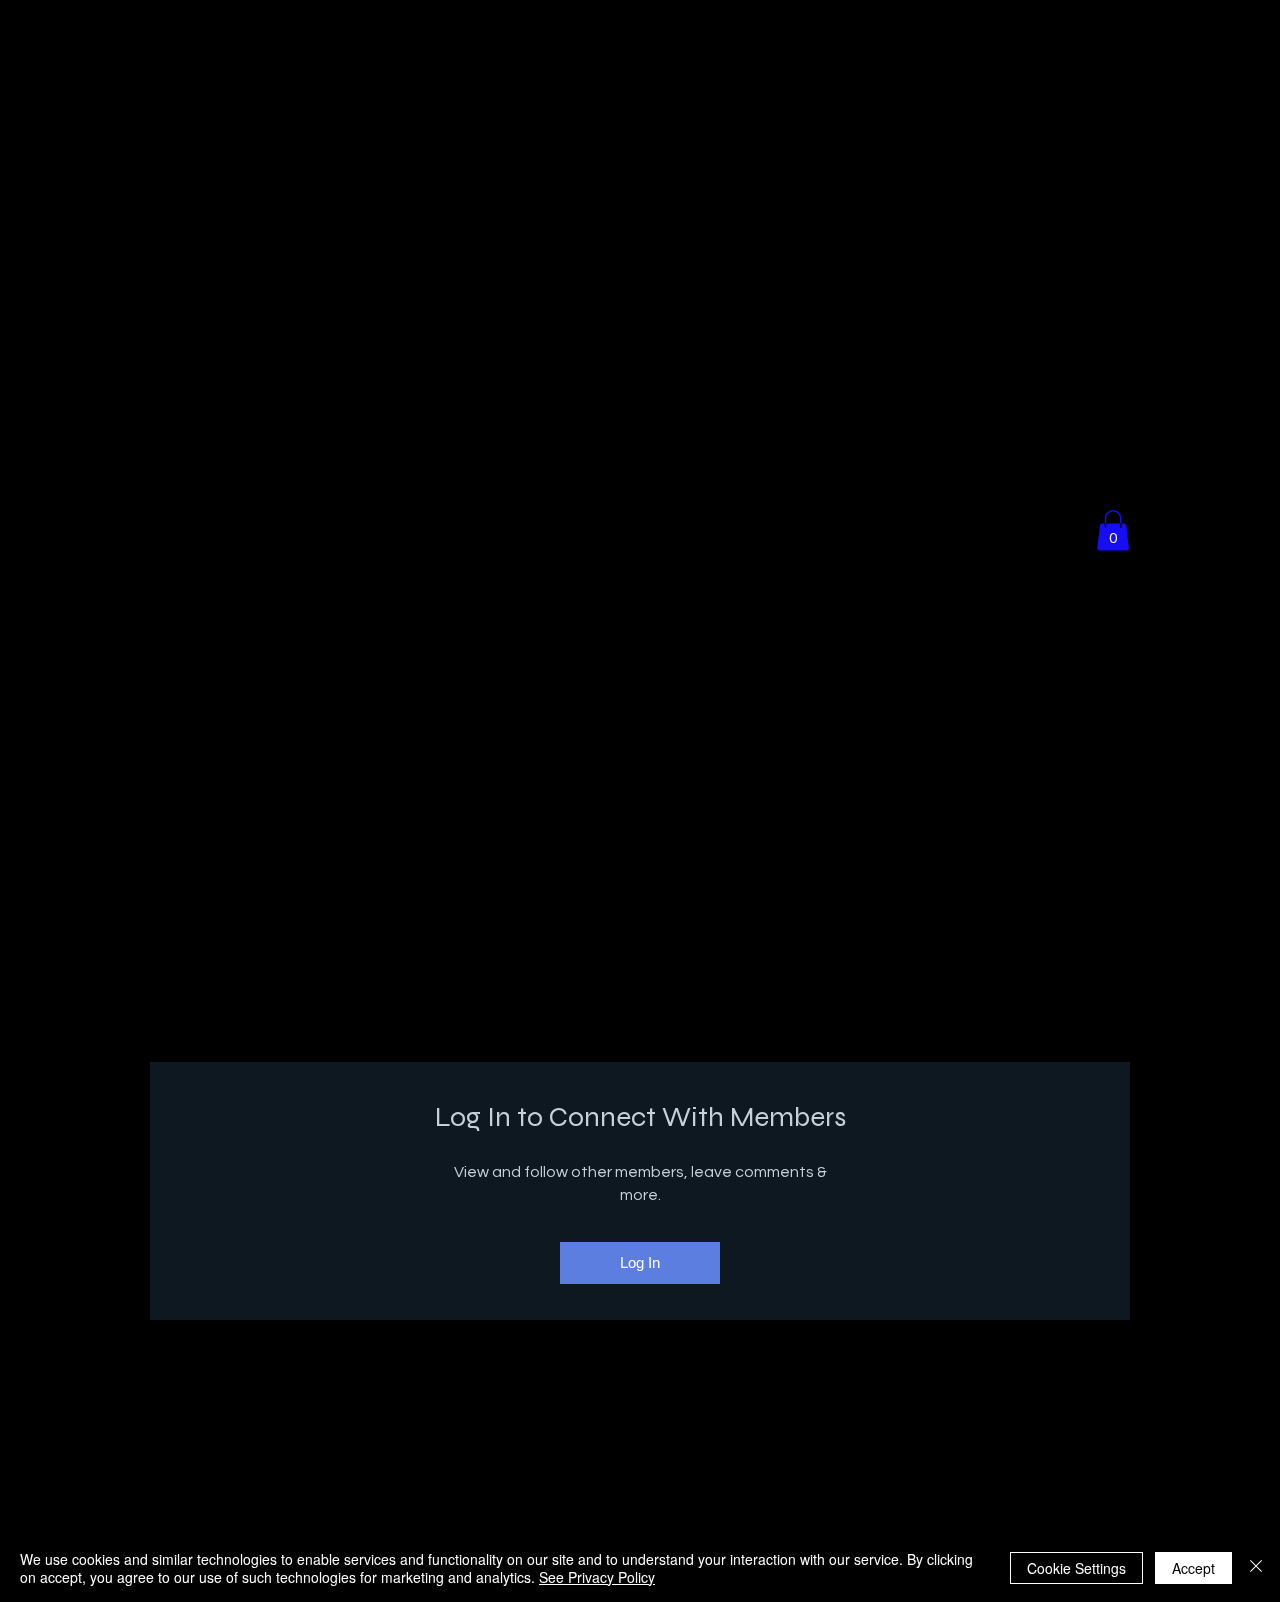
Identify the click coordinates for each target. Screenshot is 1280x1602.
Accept (1193, 1568)
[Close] (1256, 1568)
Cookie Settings (1076, 1568)
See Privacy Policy (597, 1577)
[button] (1113, 530)
